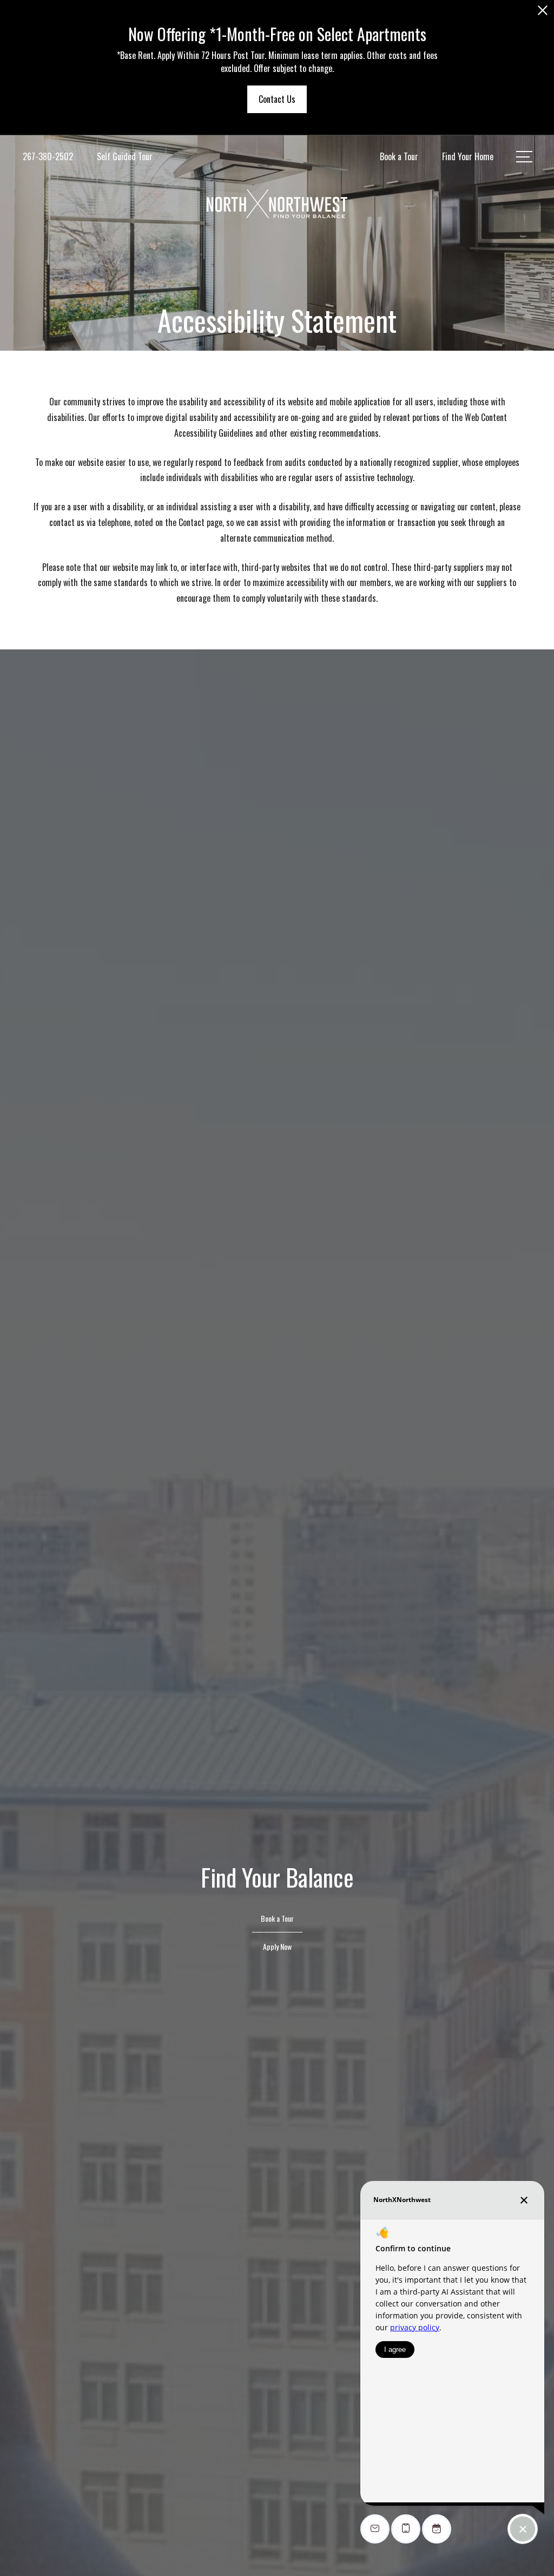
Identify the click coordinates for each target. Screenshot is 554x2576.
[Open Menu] (524, 157)
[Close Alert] (543, 13)
